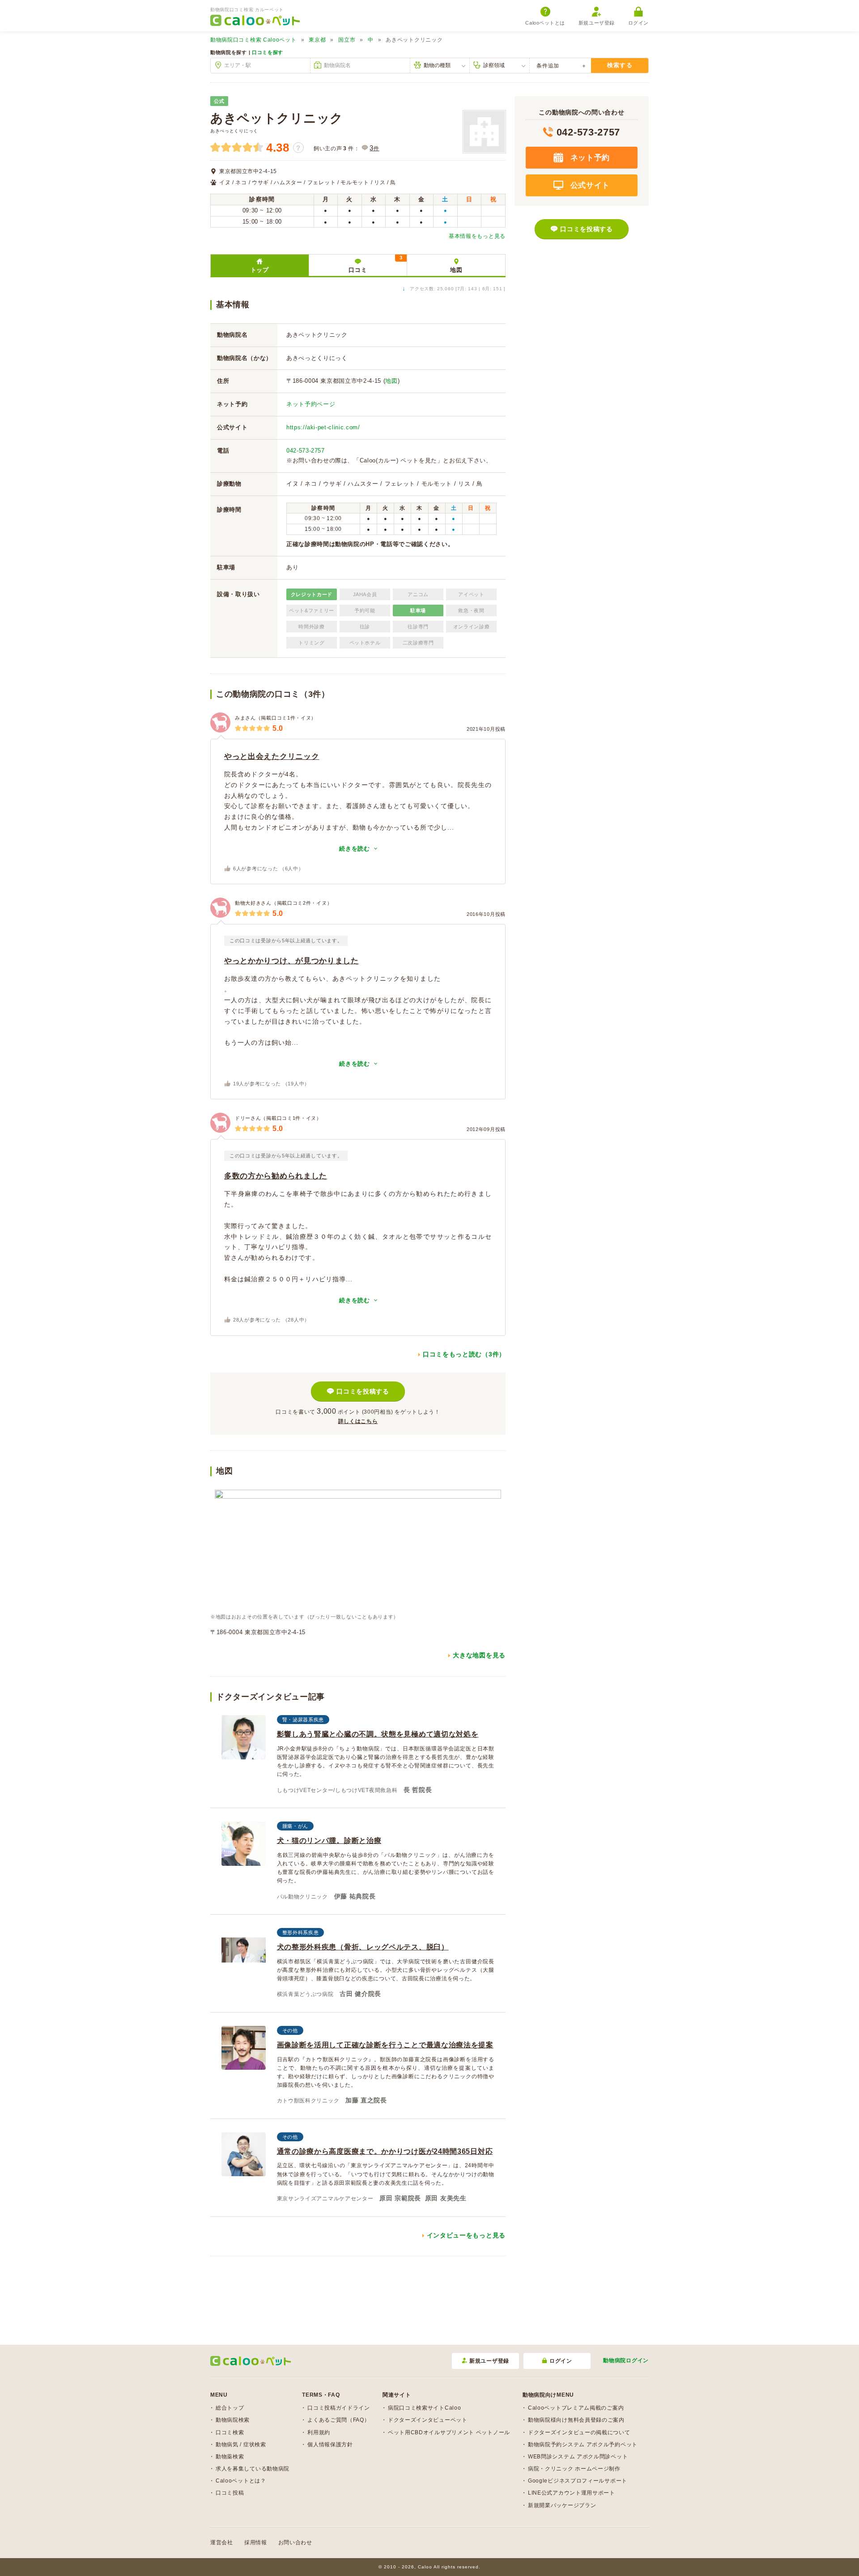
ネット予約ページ (311, 404)
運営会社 (222, 2542)
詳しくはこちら (358, 1421)
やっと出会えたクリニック (272, 756)
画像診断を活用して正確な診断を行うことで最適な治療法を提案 (385, 2045)
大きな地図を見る (479, 1655)
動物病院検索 (233, 2420)
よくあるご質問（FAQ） (338, 2420)
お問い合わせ (295, 2542)
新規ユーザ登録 (597, 23)
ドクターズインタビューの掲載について (579, 2432)
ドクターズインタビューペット (428, 2420)
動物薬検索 (230, 2457)
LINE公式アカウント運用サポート (572, 2493)
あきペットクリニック (277, 118)
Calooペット (253, 40)
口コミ (375, 264)
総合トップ (230, 2408)
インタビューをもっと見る (466, 2235)
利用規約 (319, 2432)
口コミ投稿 (230, 2493)
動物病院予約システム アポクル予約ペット (583, 2445)
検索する (620, 65)
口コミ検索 (230, 2432)
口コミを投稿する (363, 1391)
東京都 (317, 40)
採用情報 (256, 2542)
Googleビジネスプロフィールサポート (578, 2481)
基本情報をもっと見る (477, 236)
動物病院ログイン (626, 2360)
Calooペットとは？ (241, 2481)
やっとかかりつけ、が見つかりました (291, 961)
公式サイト (589, 185)
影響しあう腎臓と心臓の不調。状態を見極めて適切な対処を (378, 1734)
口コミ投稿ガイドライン (339, 2408)
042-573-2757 (306, 451)
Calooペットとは (545, 23)
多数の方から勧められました (276, 1176)
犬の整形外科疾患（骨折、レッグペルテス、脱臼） (363, 1947)
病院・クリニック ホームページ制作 (574, 2469)
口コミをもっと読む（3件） (464, 1354)
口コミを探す (268, 52)
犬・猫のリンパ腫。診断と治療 (329, 1841)
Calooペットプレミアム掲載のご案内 (576, 2408)
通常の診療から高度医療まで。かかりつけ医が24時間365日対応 (385, 2151)
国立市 (347, 40)
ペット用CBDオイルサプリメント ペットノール (449, 2432)
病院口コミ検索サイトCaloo (425, 2408)
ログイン (638, 23)
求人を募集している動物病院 (253, 2469)
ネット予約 (589, 158)
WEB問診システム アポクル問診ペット (578, 2457)
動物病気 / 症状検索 (241, 2445)
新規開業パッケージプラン (562, 2505)
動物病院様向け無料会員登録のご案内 (576, 2420)
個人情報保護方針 (330, 2445)
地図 (456, 270)
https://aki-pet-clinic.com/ (323, 427)
